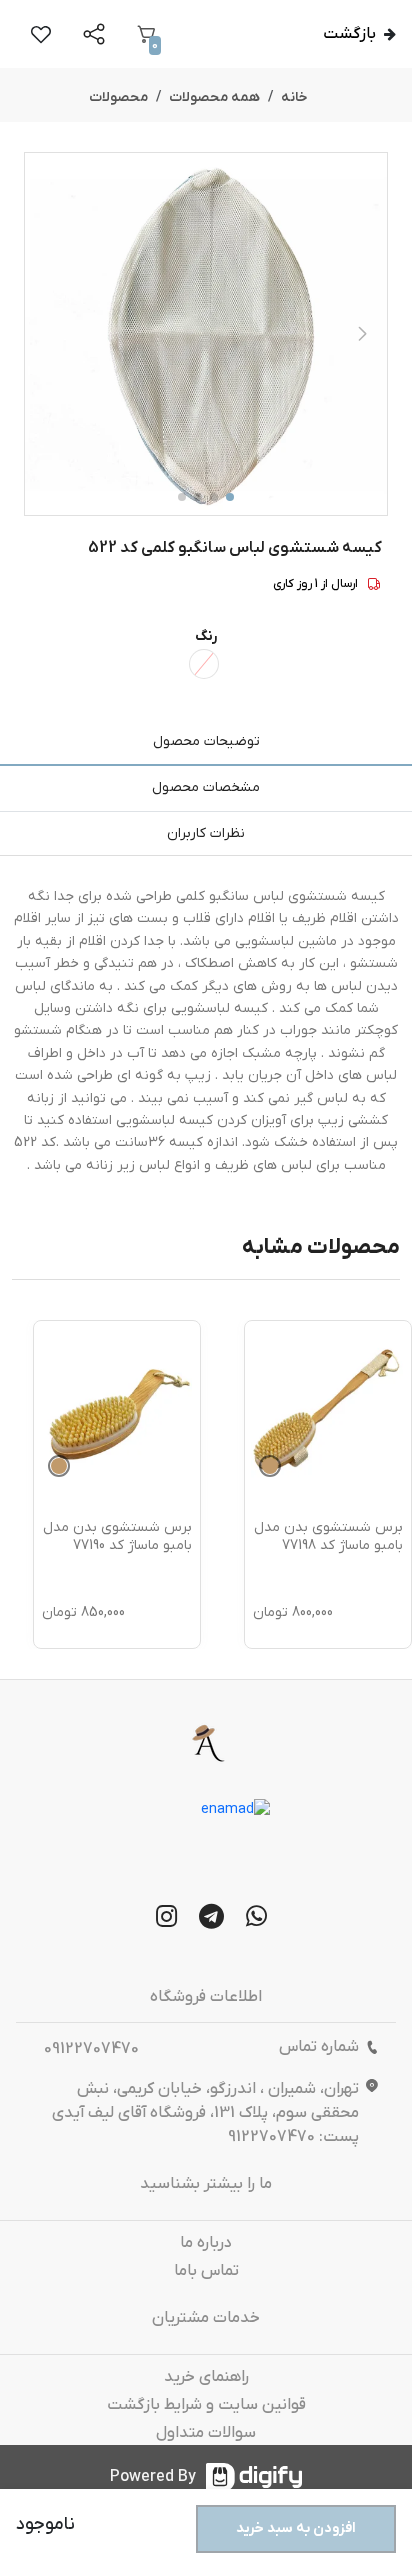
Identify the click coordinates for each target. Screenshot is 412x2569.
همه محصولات (214, 97)
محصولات (118, 97)
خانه (294, 97)
